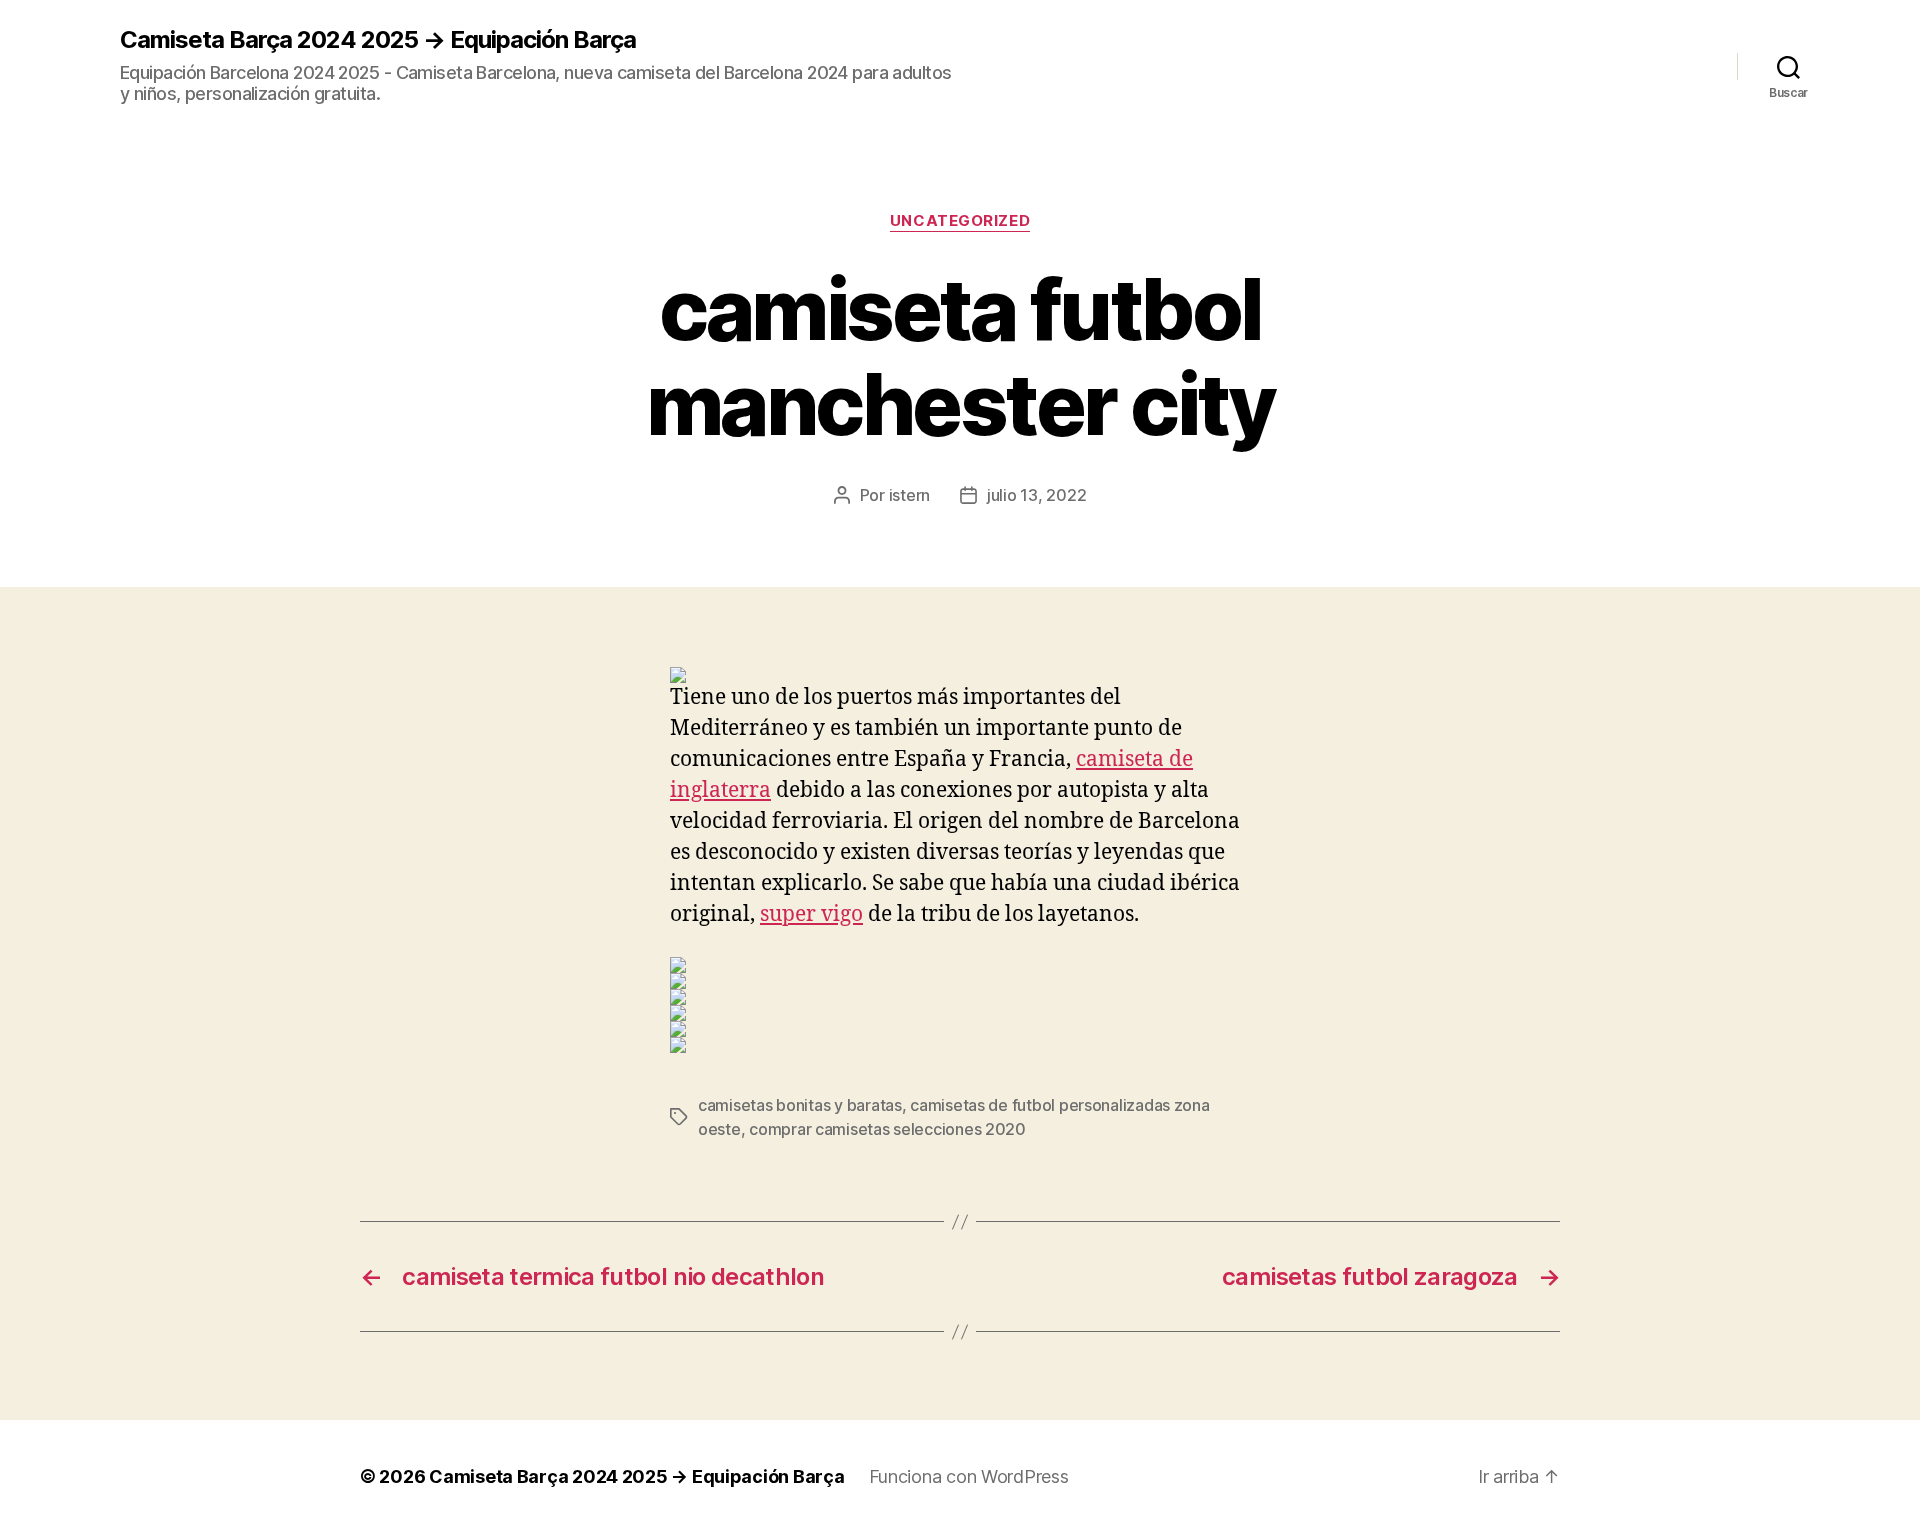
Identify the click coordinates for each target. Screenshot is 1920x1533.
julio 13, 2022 (1036, 495)
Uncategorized (960, 221)
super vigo (811, 914)
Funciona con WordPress (969, 1476)
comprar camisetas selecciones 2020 (887, 1129)
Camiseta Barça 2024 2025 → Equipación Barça (378, 40)
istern (909, 495)
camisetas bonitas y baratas (800, 1105)
